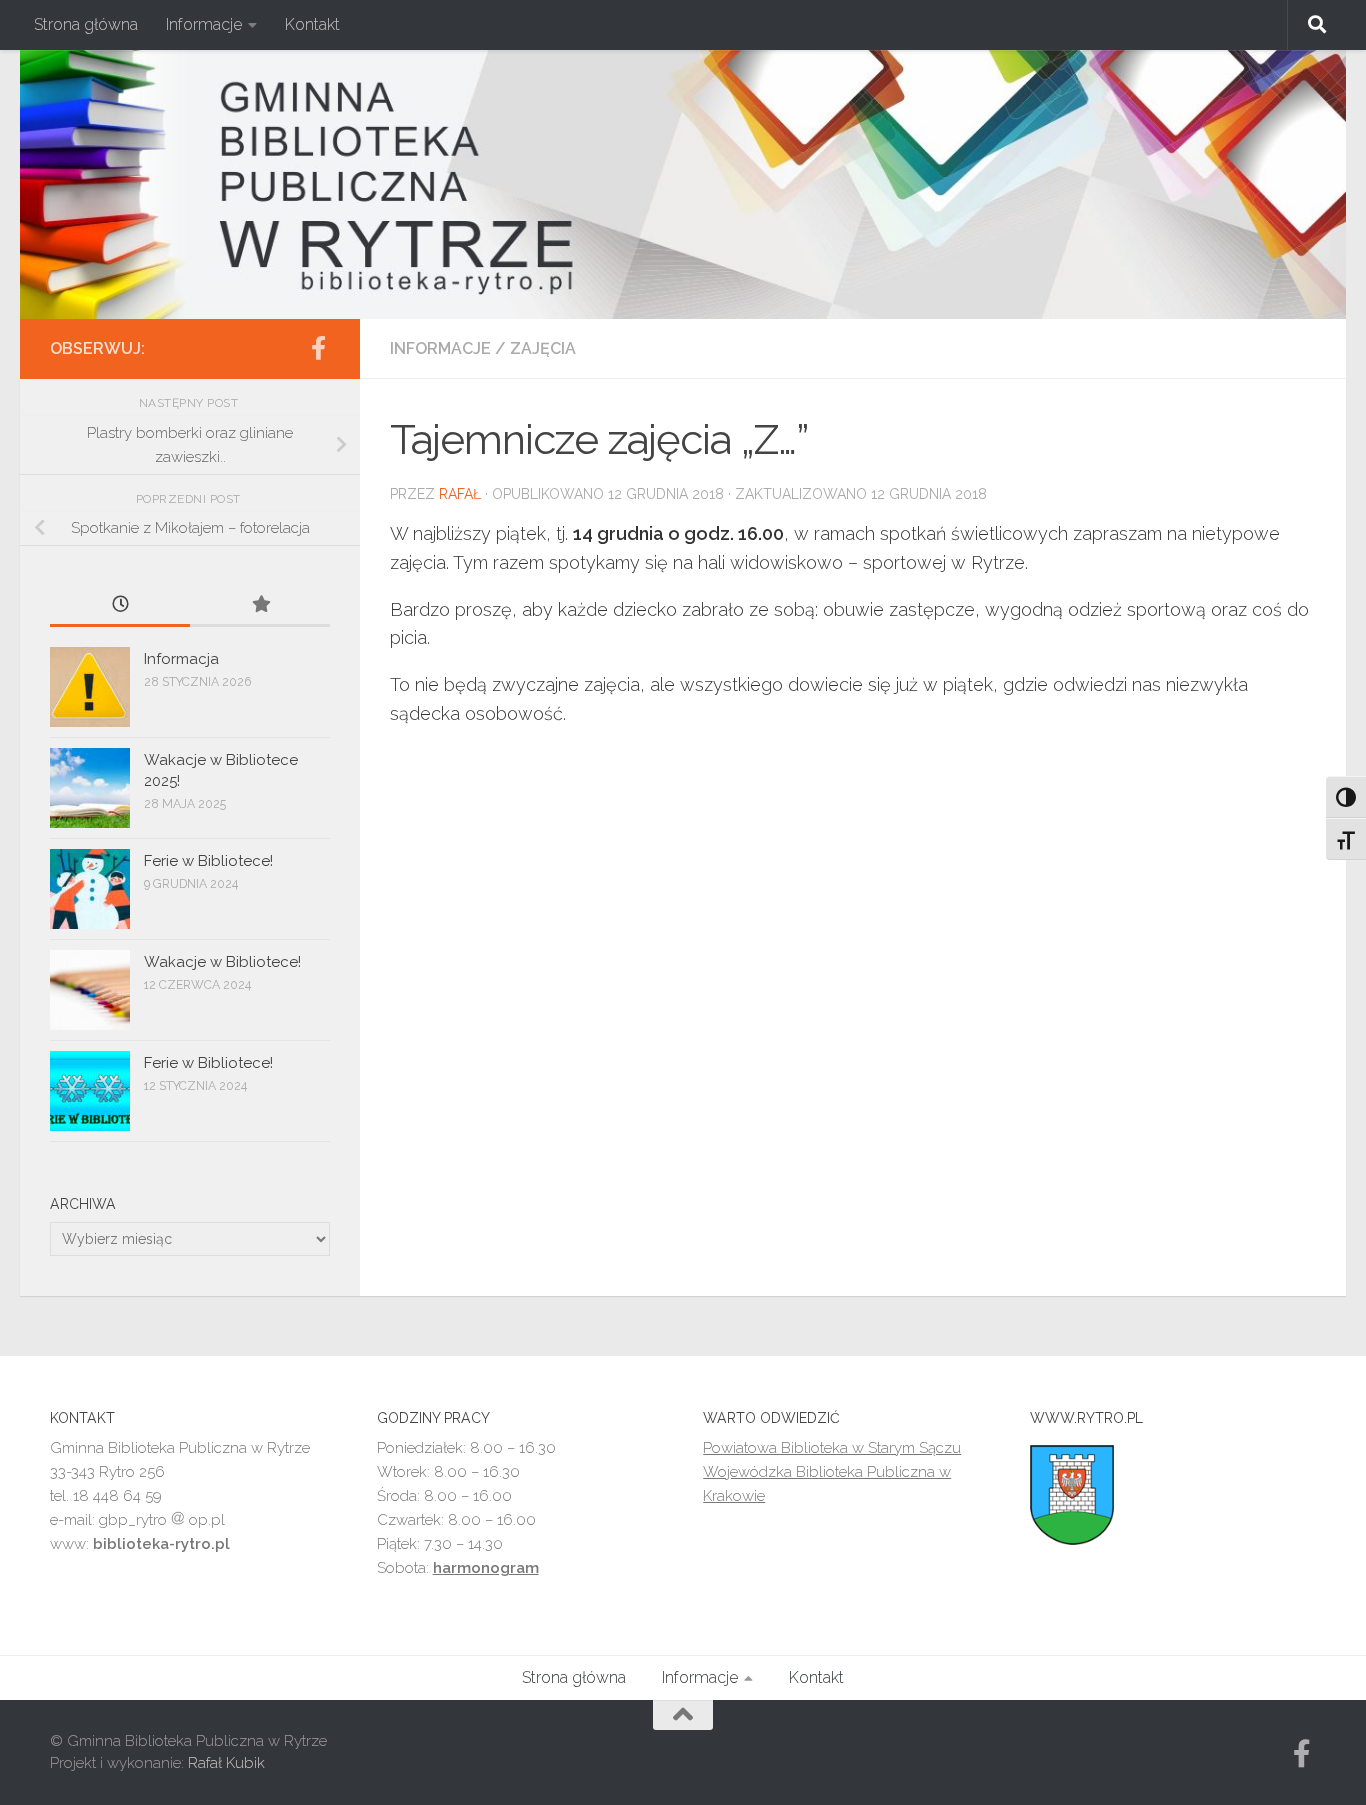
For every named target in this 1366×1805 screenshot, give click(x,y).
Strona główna (86, 24)
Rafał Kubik (226, 1763)
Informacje (204, 24)
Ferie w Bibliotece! (208, 861)
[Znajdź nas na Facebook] (318, 348)
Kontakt (312, 24)
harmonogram (486, 1568)
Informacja (181, 659)
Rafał (460, 494)
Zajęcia (543, 348)
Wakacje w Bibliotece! (222, 962)
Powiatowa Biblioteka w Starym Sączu (832, 1448)
